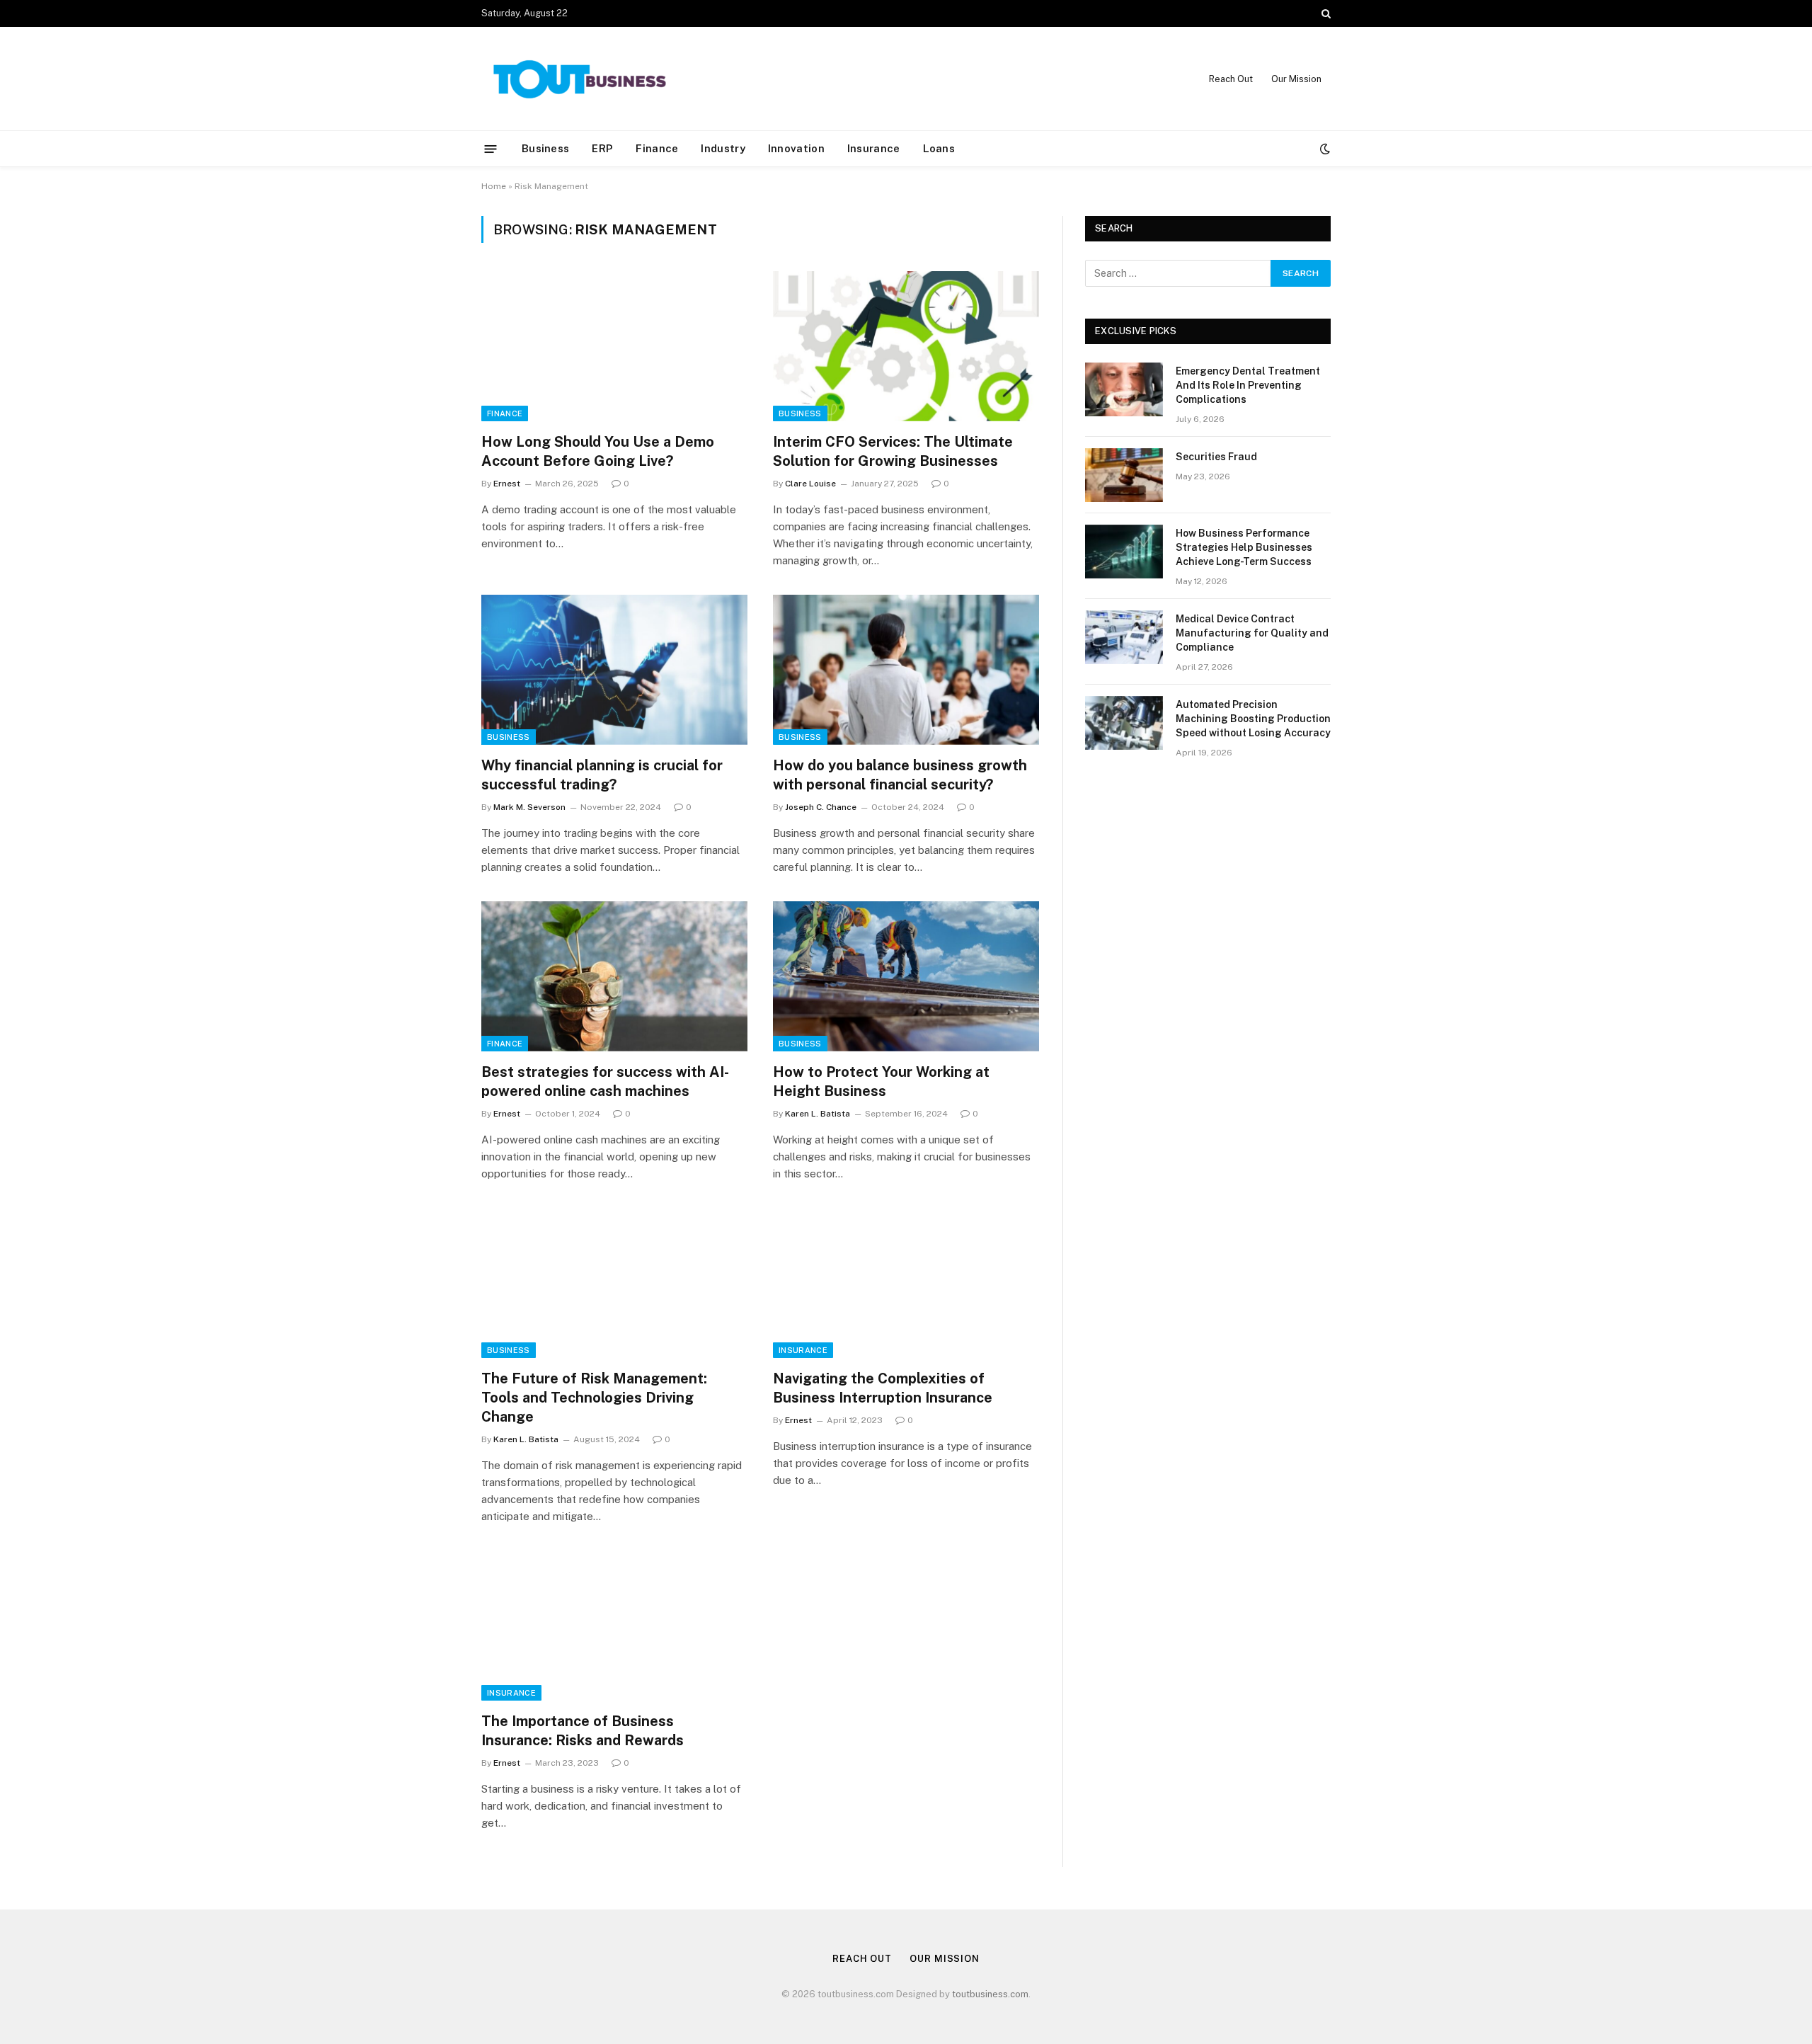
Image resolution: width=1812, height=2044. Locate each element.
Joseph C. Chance (821, 807)
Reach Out (1231, 79)
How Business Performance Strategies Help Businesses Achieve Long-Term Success (1244, 547)
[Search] (1325, 13)
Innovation (796, 148)
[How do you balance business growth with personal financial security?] (906, 670)
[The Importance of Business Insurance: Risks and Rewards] (614, 1626)
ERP (602, 148)
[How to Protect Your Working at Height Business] (906, 976)
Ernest (507, 484)
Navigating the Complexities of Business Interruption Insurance (883, 1388)
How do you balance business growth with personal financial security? (900, 775)
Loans (939, 148)
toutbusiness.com (990, 1994)
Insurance (874, 148)
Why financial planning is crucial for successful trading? (602, 775)
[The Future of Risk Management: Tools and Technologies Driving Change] (614, 1283)
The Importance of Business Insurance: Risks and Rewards (583, 1731)
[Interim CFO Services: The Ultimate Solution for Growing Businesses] (906, 346)
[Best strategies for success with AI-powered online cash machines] (614, 976)
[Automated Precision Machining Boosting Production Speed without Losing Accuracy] (1124, 723)
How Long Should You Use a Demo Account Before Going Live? (598, 451)
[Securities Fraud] (1124, 475)
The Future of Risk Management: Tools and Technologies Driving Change (594, 1398)
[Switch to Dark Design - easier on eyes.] (1324, 149)
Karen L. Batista (818, 1114)
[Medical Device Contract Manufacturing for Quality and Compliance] (1124, 637)
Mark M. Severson (529, 807)
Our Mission (1296, 79)
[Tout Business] (580, 79)
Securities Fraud (1216, 457)
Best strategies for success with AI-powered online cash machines (605, 1081)
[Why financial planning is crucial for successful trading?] (614, 670)
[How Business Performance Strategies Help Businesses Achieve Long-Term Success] (1124, 552)
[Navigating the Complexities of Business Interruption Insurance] (906, 1283)
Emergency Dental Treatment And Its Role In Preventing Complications (1248, 385)
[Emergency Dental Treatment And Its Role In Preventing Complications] (1124, 389)
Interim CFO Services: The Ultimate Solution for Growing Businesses (893, 451)
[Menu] (491, 148)
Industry (723, 148)
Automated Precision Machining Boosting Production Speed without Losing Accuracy (1253, 719)
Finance (657, 148)
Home (494, 186)
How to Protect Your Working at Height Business (881, 1081)
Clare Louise (810, 484)
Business (545, 148)
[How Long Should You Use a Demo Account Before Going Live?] (614, 346)
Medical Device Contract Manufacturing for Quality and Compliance (1252, 633)
